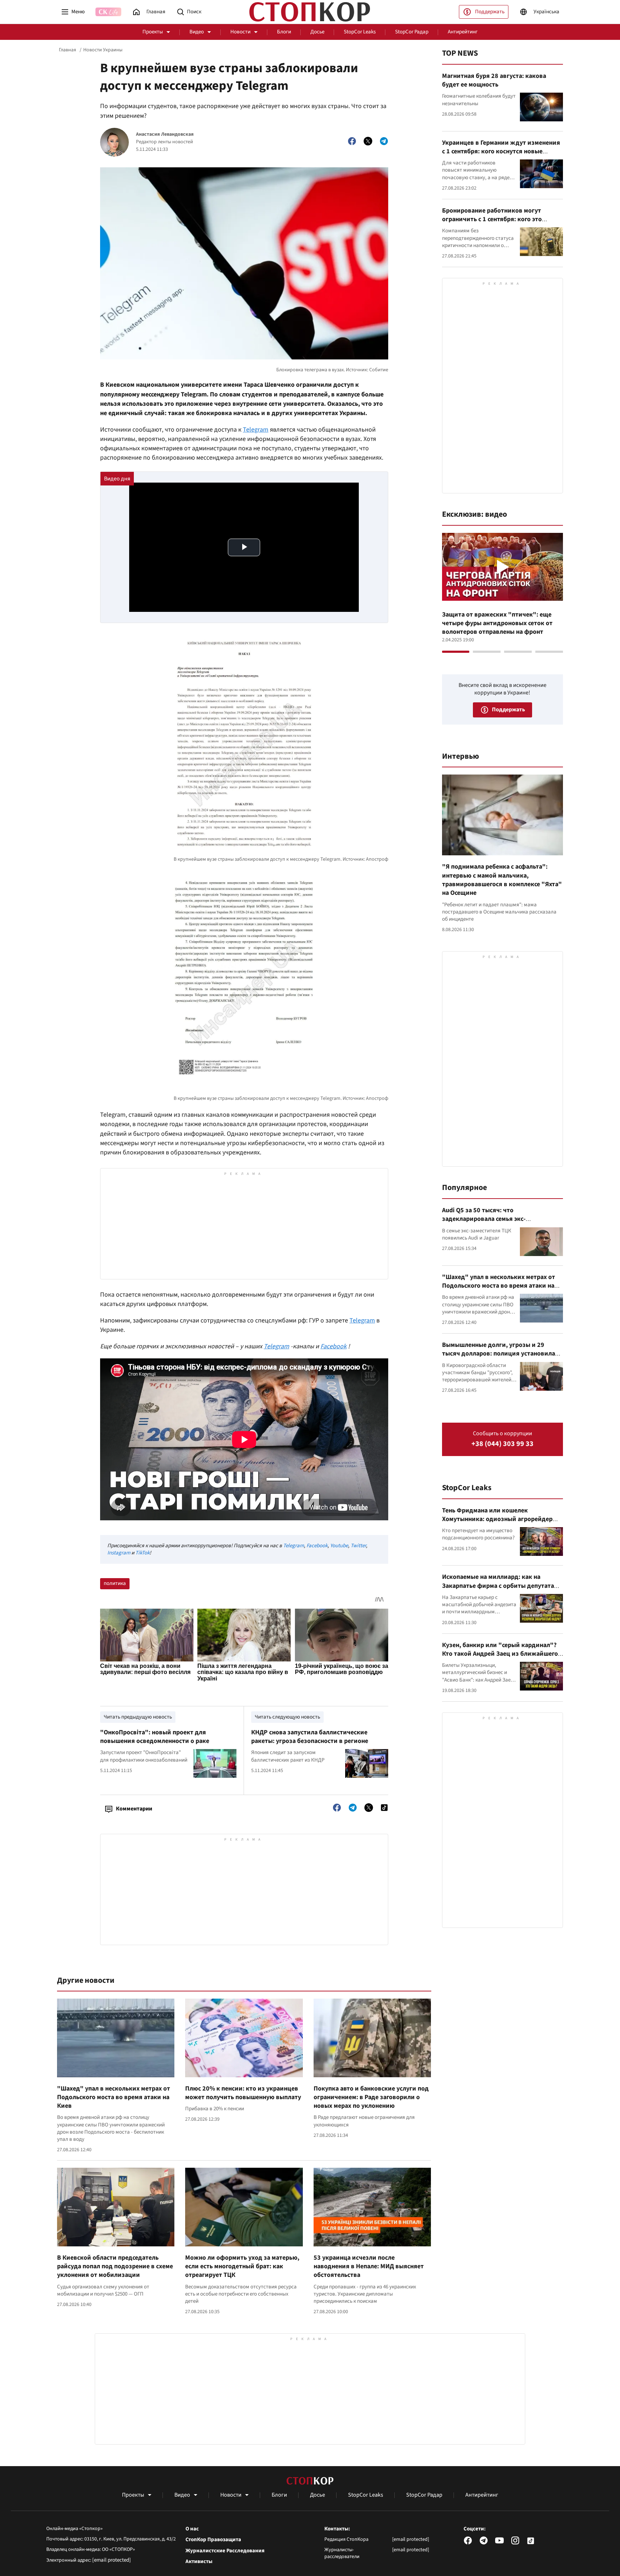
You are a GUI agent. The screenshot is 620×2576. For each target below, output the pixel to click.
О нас (192, 2529)
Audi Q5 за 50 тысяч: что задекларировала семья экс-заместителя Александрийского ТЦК (496, 1219)
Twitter (358, 1546)
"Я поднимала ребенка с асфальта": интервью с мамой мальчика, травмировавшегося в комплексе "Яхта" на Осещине (502, 880)
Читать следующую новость (287, 1717)
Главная (67, 50)
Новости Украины (103, 50)
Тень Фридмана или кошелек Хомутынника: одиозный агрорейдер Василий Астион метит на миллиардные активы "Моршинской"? (501, 1524)
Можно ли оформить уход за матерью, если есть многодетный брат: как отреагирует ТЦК (242, 2266)
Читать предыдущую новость (138, 1717)
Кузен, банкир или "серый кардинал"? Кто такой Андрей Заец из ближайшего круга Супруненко (500, 1654)
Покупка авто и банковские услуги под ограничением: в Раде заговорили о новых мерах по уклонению (371, 2097)
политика (115, 1583)
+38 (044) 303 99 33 (502, 1444)
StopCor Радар (412, 32)
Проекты (153, 32)
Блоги (284, 32)
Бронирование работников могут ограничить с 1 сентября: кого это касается (492, 219)
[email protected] (112, 2560)
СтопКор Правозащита (213, 2540)
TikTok (142, 1553)
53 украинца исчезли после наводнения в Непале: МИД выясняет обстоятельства (369, 2266)
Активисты (199, 2562)
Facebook (334, 1346)
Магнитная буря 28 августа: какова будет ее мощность (494, 80)
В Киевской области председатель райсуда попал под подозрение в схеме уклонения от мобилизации (115, 2266)
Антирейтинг (463, 32)
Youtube (339, 1546)
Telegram (256, 430)
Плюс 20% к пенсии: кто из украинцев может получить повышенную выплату (243, 2093)
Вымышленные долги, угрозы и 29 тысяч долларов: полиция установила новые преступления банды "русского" (500, 1354)
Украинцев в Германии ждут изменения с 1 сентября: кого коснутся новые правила (501, 152)
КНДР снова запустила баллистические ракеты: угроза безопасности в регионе (310, 1737)
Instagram (119, 1553)
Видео (197, 32)
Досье (317, 32)
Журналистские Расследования (225, 2551)
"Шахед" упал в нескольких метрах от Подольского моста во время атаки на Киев (114, 2097)
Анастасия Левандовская (165, 134)
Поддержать (490, 12)
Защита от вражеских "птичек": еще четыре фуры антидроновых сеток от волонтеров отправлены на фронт (497, 623)
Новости (240, 32)
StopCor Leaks (360, 32)
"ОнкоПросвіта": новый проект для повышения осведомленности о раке (155, 1737)
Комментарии (134, 1809)
